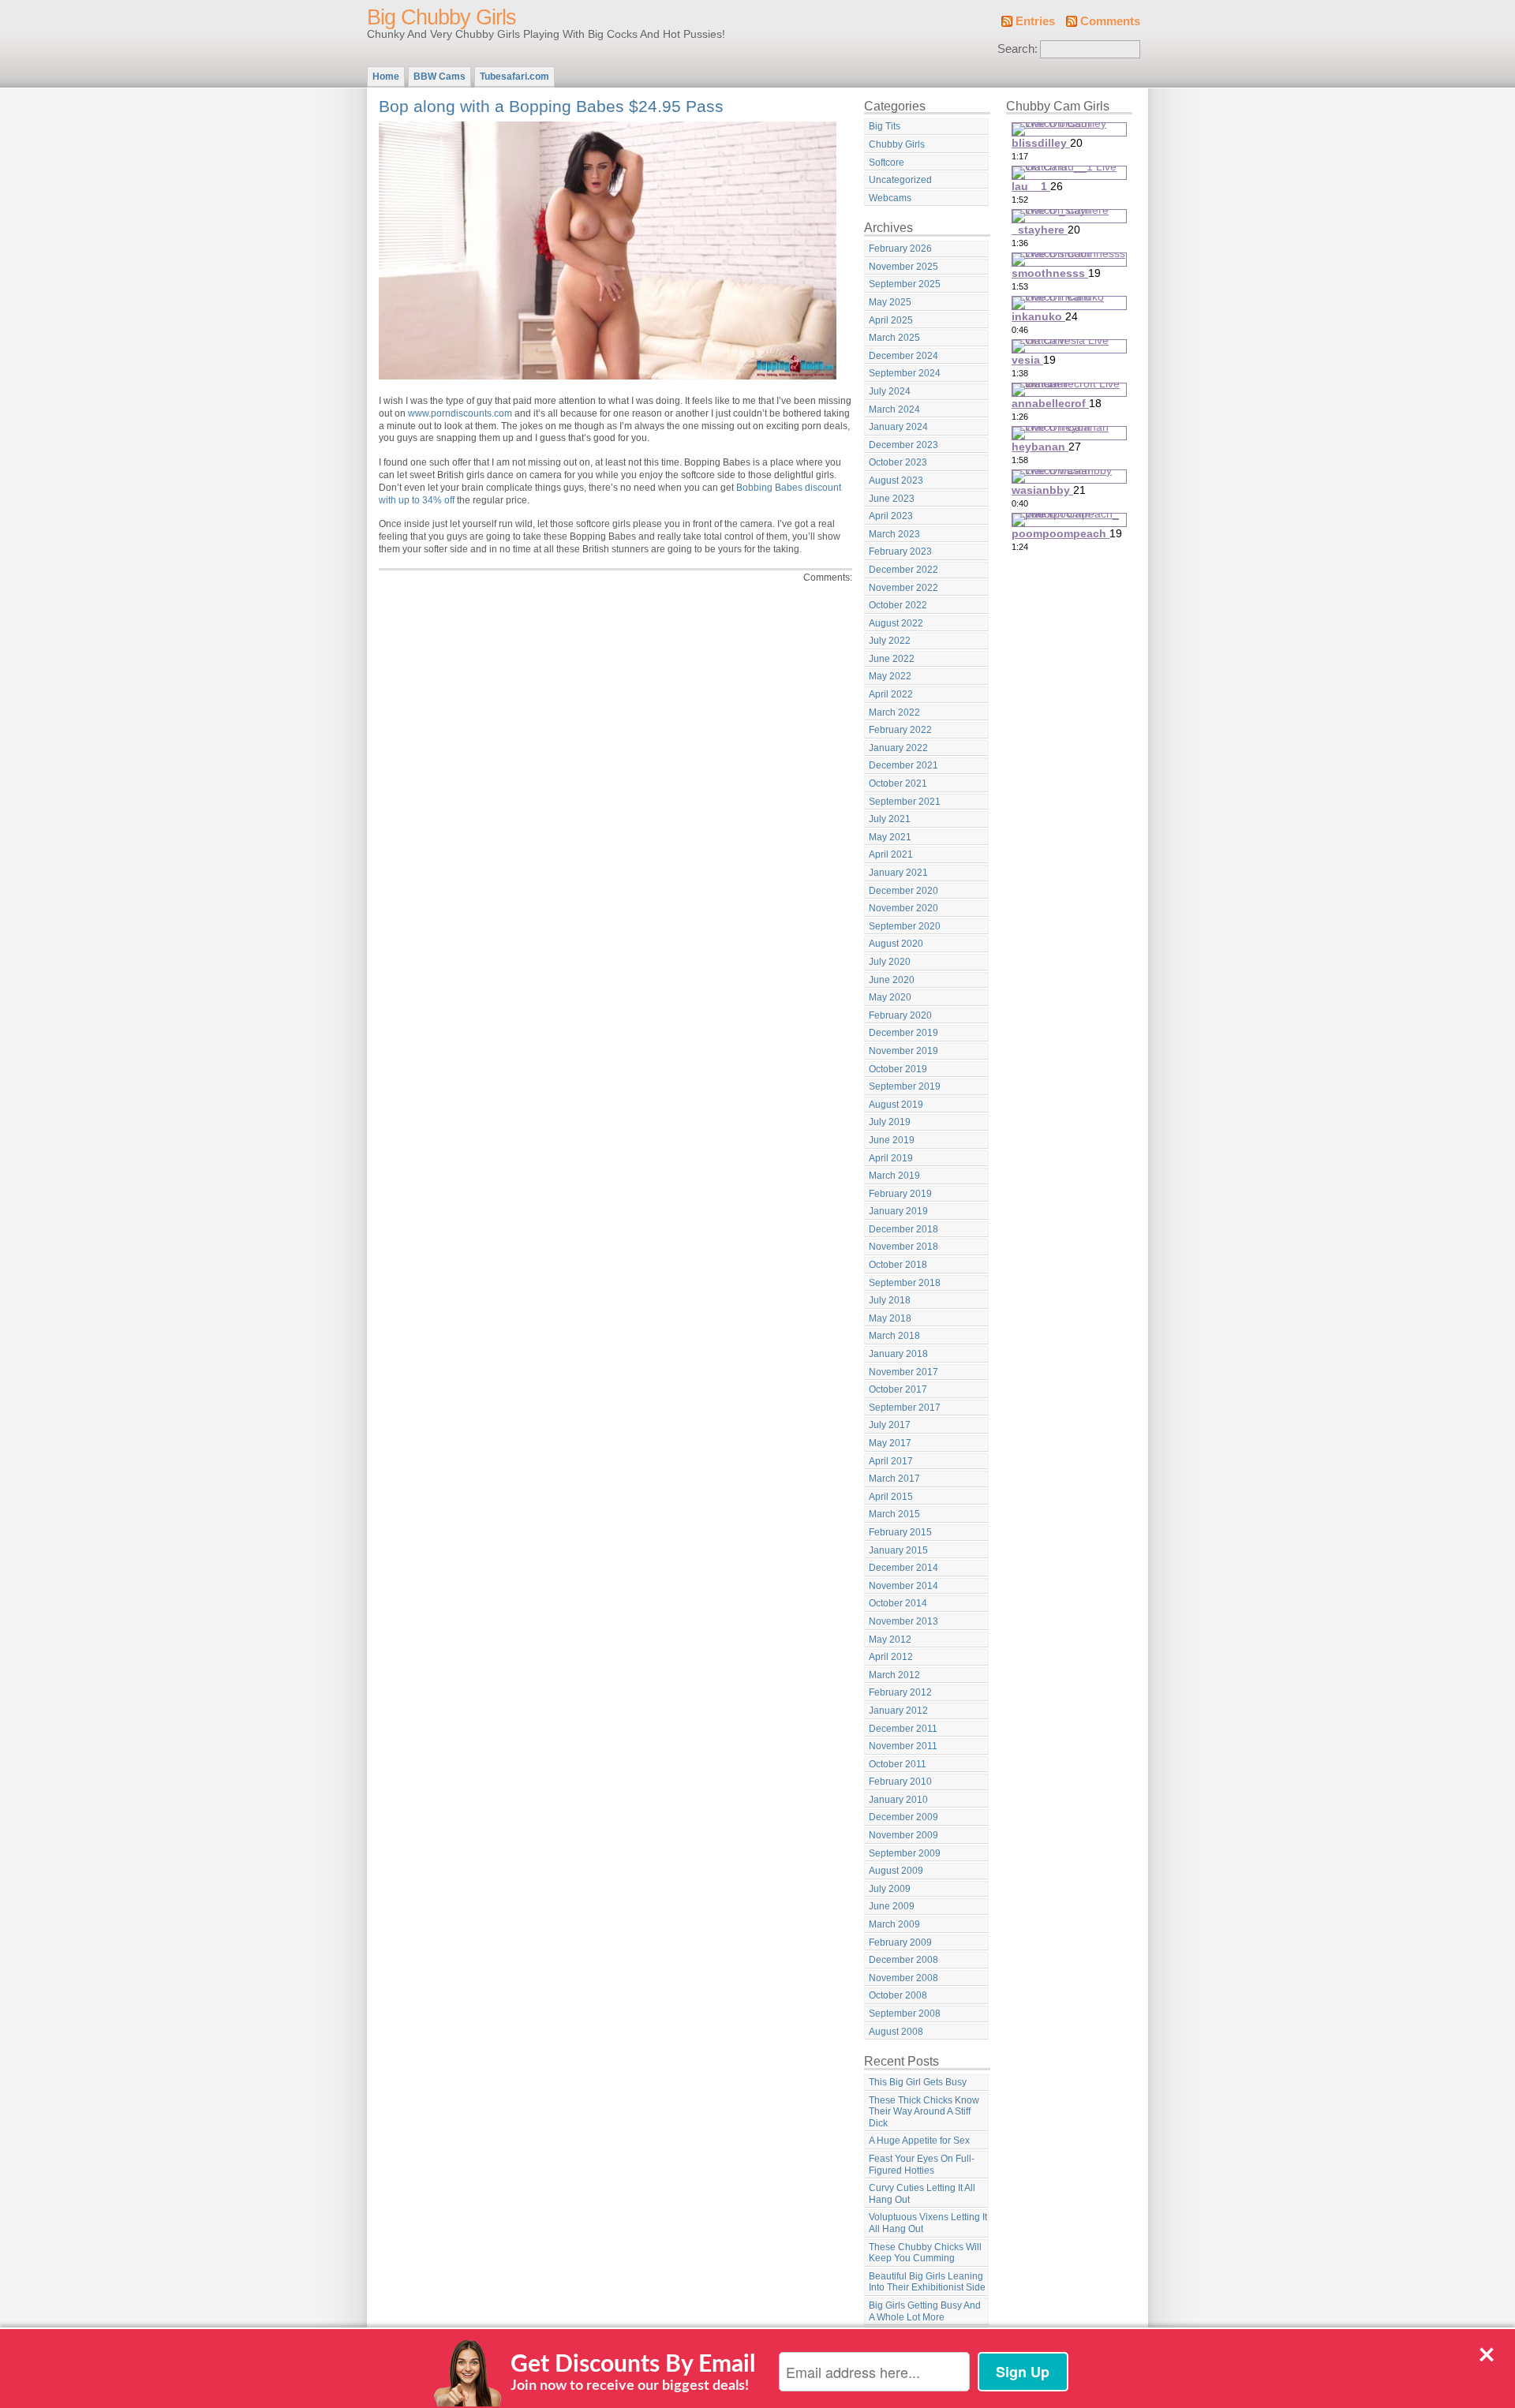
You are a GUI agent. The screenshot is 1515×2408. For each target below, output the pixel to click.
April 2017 (891, 1461)
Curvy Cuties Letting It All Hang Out (922, 2194)
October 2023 (898, 462)
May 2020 (890, 997)
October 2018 (898, 1265)
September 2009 (905, 1853)
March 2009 (894, 1924)
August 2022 (896, 623)
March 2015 (894, 1514)
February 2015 (900, 1532)
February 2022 (900, 730)
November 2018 (903, 1247)
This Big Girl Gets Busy (918, 2082)
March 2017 (894, 1479)
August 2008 (896, 2032)
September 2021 (905, 802)
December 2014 (903, 1568)
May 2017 (890, 1443)
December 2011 (903, 1729)
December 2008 (903, 1960)
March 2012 (894, 1675)
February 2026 (900, 249)
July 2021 (890, 819)
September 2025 (905, 284)
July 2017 (890, 1425)
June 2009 (892, 1906)
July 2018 (890, 1300)
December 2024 (903, 356)
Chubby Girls (897, 144)
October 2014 (898, 1603)
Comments (1110, 21)
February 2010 (900, 1782)
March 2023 (894, 534)
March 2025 (894, 338)
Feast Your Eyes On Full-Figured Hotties (922, 2165)
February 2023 (900, 552)
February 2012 (900, 1692)
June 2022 (892, 659)
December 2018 (903, 1229)
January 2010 (898, 1800)
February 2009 (900, 1942)
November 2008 (903, 1978)
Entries (1035, 21)
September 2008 (905, 2014)
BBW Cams (440, 77)
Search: (1017, 49)
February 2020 (900, 1015)
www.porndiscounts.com (460, 413)
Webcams (890, 198)
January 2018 (898, 1354)
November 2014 (903, 1586)
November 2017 (903, 1372)
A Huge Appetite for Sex (919, 2141)
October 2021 (898, 783)
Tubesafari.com (514, 77)
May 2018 (890, 1318)
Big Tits (885, 126)
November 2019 (903, 1051)
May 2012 (890, 1640)
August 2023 (896, 480)
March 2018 (894, 1336)
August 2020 (896, 944)
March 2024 (894, 409)
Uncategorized (900, 180)
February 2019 (900, 1194)
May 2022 (890, 676)
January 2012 (898, 1711)
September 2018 (905, 1283)
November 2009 (903, 1835)
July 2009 (890, 1889)
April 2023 (891, 516)
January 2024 (898, 427)
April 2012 (891, 1657)
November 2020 (903, 908)
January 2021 (898, 873)
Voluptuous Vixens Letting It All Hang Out (928, 2223)
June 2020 (892, 980)
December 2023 (903, 445)
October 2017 (898, 1389)
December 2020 (903, 891)
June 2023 (892, 499)
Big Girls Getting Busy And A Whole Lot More (925, 2311)
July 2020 (890, 962)
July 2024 (890, 391)
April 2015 (891, 1497)
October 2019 (898, 1069)
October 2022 (898, 605)
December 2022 (903, 570)
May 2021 (890, 837)
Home (386, 77)
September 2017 (905, 1408)
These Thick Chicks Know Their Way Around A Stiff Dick (924, 2112)
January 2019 (898, 1211)
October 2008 (898, 1995)
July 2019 (890, 1122)
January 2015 (898, 1550)
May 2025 (890, 302)
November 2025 (903, 267)
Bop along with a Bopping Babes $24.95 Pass (551, 106)
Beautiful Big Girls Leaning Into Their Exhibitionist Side (927, 2282)
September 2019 (905, 1086)
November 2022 (903, 588)
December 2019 (903, 1033)
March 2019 (894, 1176)
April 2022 (891, 694)
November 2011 (903, 1746)
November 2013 (903, 1621)
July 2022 (890, 641)
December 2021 (903, 765)
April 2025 (891, 320)
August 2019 (896, 1105)
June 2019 (892, 1140)
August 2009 (896, 1871)
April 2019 (891, 1158)
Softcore (887, 163)
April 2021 (891, 854)
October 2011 (898, 1764)
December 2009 (903, 1817)
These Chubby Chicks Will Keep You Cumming (925, 2253)
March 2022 (894, 712)
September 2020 (905, 926)
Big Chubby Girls (441, 17)
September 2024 (905, 373)
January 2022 (898, 748)
